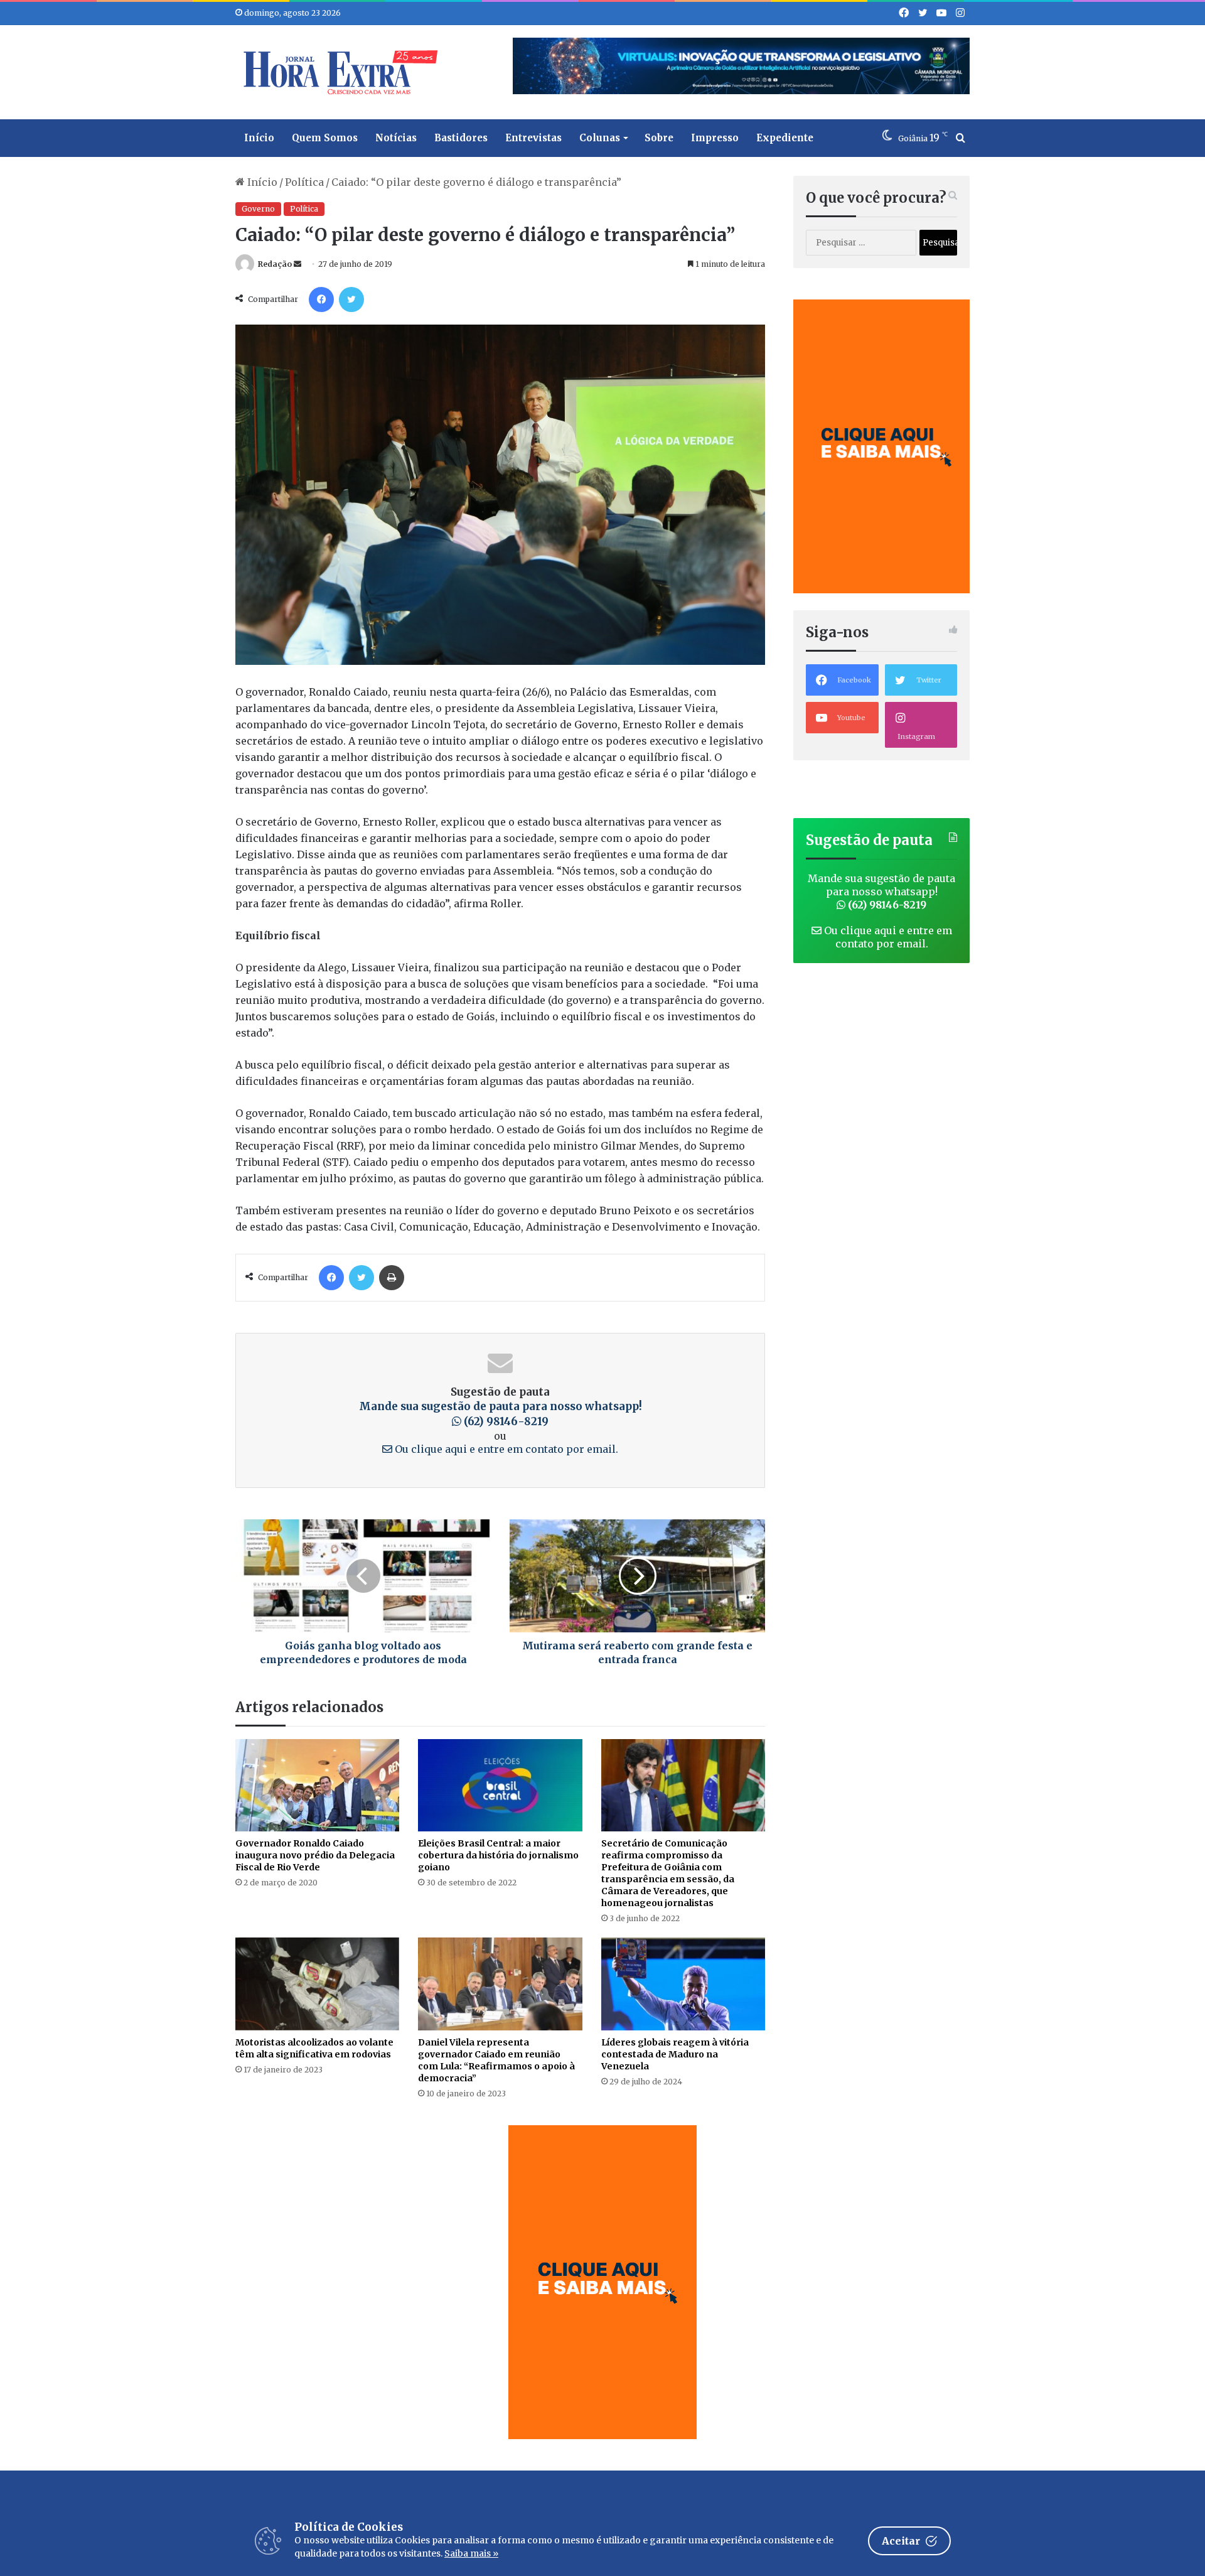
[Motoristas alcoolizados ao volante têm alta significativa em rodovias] (317, 1984)
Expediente (785, 138)
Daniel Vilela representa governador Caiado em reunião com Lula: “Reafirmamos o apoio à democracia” (496, 2060)
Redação (275, 264)
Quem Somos (325, 138)
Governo (258, 209)
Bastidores (461, 138)
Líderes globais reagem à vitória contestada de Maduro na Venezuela (675, 2054)
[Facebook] (321, 299)
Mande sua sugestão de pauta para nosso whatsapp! (501, 1414)
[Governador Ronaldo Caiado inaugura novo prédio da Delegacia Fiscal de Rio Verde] (317, 1785)
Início (259, 138)
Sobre (659, 138)
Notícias (396, 138)
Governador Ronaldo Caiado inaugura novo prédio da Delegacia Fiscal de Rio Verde (315, 1855)
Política (304, 182)
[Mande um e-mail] (297, 264)
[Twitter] (351, 299)
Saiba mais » (471, 2553)
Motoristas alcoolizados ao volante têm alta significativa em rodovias (314, 2048)
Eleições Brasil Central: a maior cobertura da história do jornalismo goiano (498, 1855)
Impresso (715, 138)
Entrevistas (533, 138)
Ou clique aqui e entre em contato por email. (505, 1449)
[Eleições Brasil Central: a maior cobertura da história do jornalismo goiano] (500, 1785)
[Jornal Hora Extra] (338, 72)
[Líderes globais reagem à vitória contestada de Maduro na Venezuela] (683, 1984)
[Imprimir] (392, 1278)
